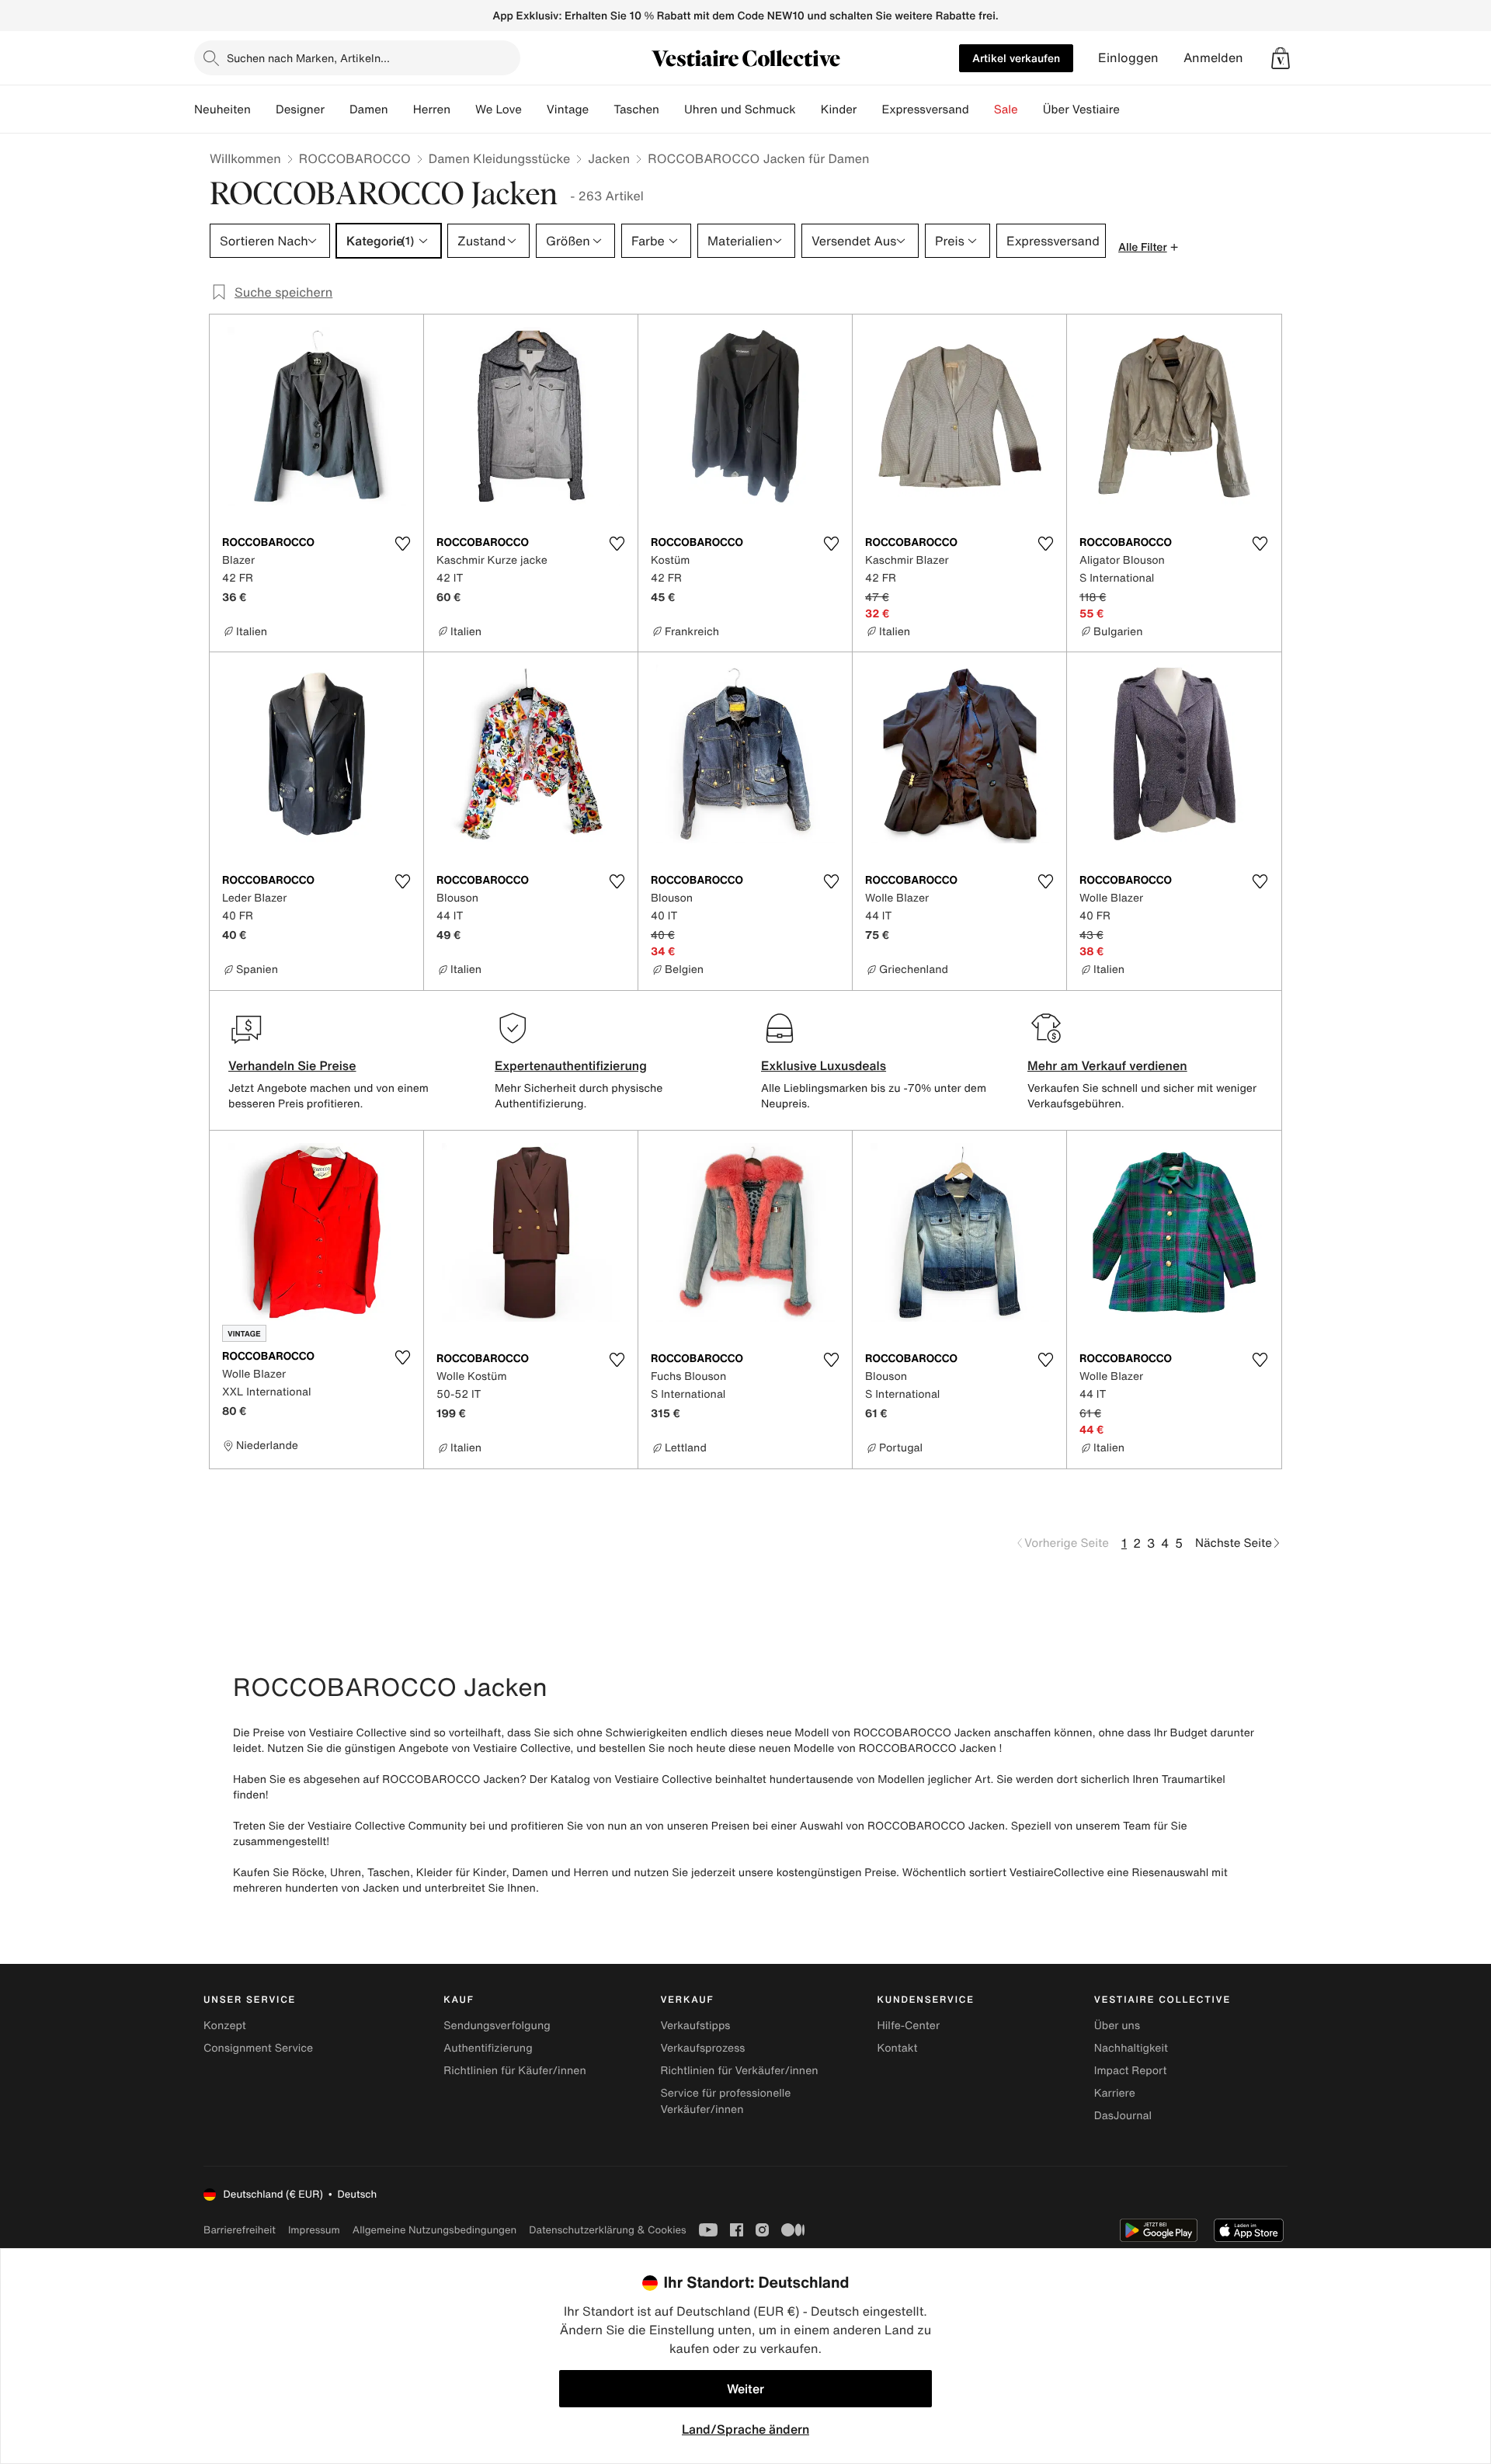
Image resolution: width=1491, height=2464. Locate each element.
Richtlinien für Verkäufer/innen (739, 2071)
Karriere (1115, 2093)
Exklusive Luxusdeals (824, 1065)
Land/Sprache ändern (745, 2429)
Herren (432, 109)
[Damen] (401, 109)
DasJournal (1123, 2116)
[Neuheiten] (263, 109)
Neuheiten (222, 109)
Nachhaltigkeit (1131, 2048)
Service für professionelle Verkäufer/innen (725, 2101)
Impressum (314, 2230)
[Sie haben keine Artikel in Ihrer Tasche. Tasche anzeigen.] (1281, 58)
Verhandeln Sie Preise (292, 1065)
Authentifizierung (488, 2048)
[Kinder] (869, 109)
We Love (499, 109)
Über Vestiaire (1081, 109)
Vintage (568, 109)
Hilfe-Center (909, 2026)
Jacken (609, 158)
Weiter (745, 2389)
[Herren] (463, 109)
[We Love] (534, 109)
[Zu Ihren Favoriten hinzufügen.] (402, 544)
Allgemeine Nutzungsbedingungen (434, 2230)
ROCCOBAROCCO (355, 158)
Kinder (839, 109)
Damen (369, 109)
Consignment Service (258, 2048)
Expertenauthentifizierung (571, 1065)
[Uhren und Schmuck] (808, 109)
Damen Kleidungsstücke (500, 158)
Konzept (225, 2026)
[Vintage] (601, 109)
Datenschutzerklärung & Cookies (607, 2230)
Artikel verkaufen (1016, 58)
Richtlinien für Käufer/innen (515, 2071)
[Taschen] (672, 109)
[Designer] (337, 109)
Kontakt (898, 2048)
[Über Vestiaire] (1132, 109)
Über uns (1117, 2026)
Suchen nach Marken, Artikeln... (308, 58)
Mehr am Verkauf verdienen (1107, 1065)
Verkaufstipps (695, 2026)
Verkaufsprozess (702, 2048)
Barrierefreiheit (240, 2230)
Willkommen (245, 158)
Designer (300, 109)
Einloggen (1128, 58)
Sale (1006, 109)
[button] (1281, 58)
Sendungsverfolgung (497, 2026)
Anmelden (1213, 58)
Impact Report (1131, 2071)
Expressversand (925, 109)
